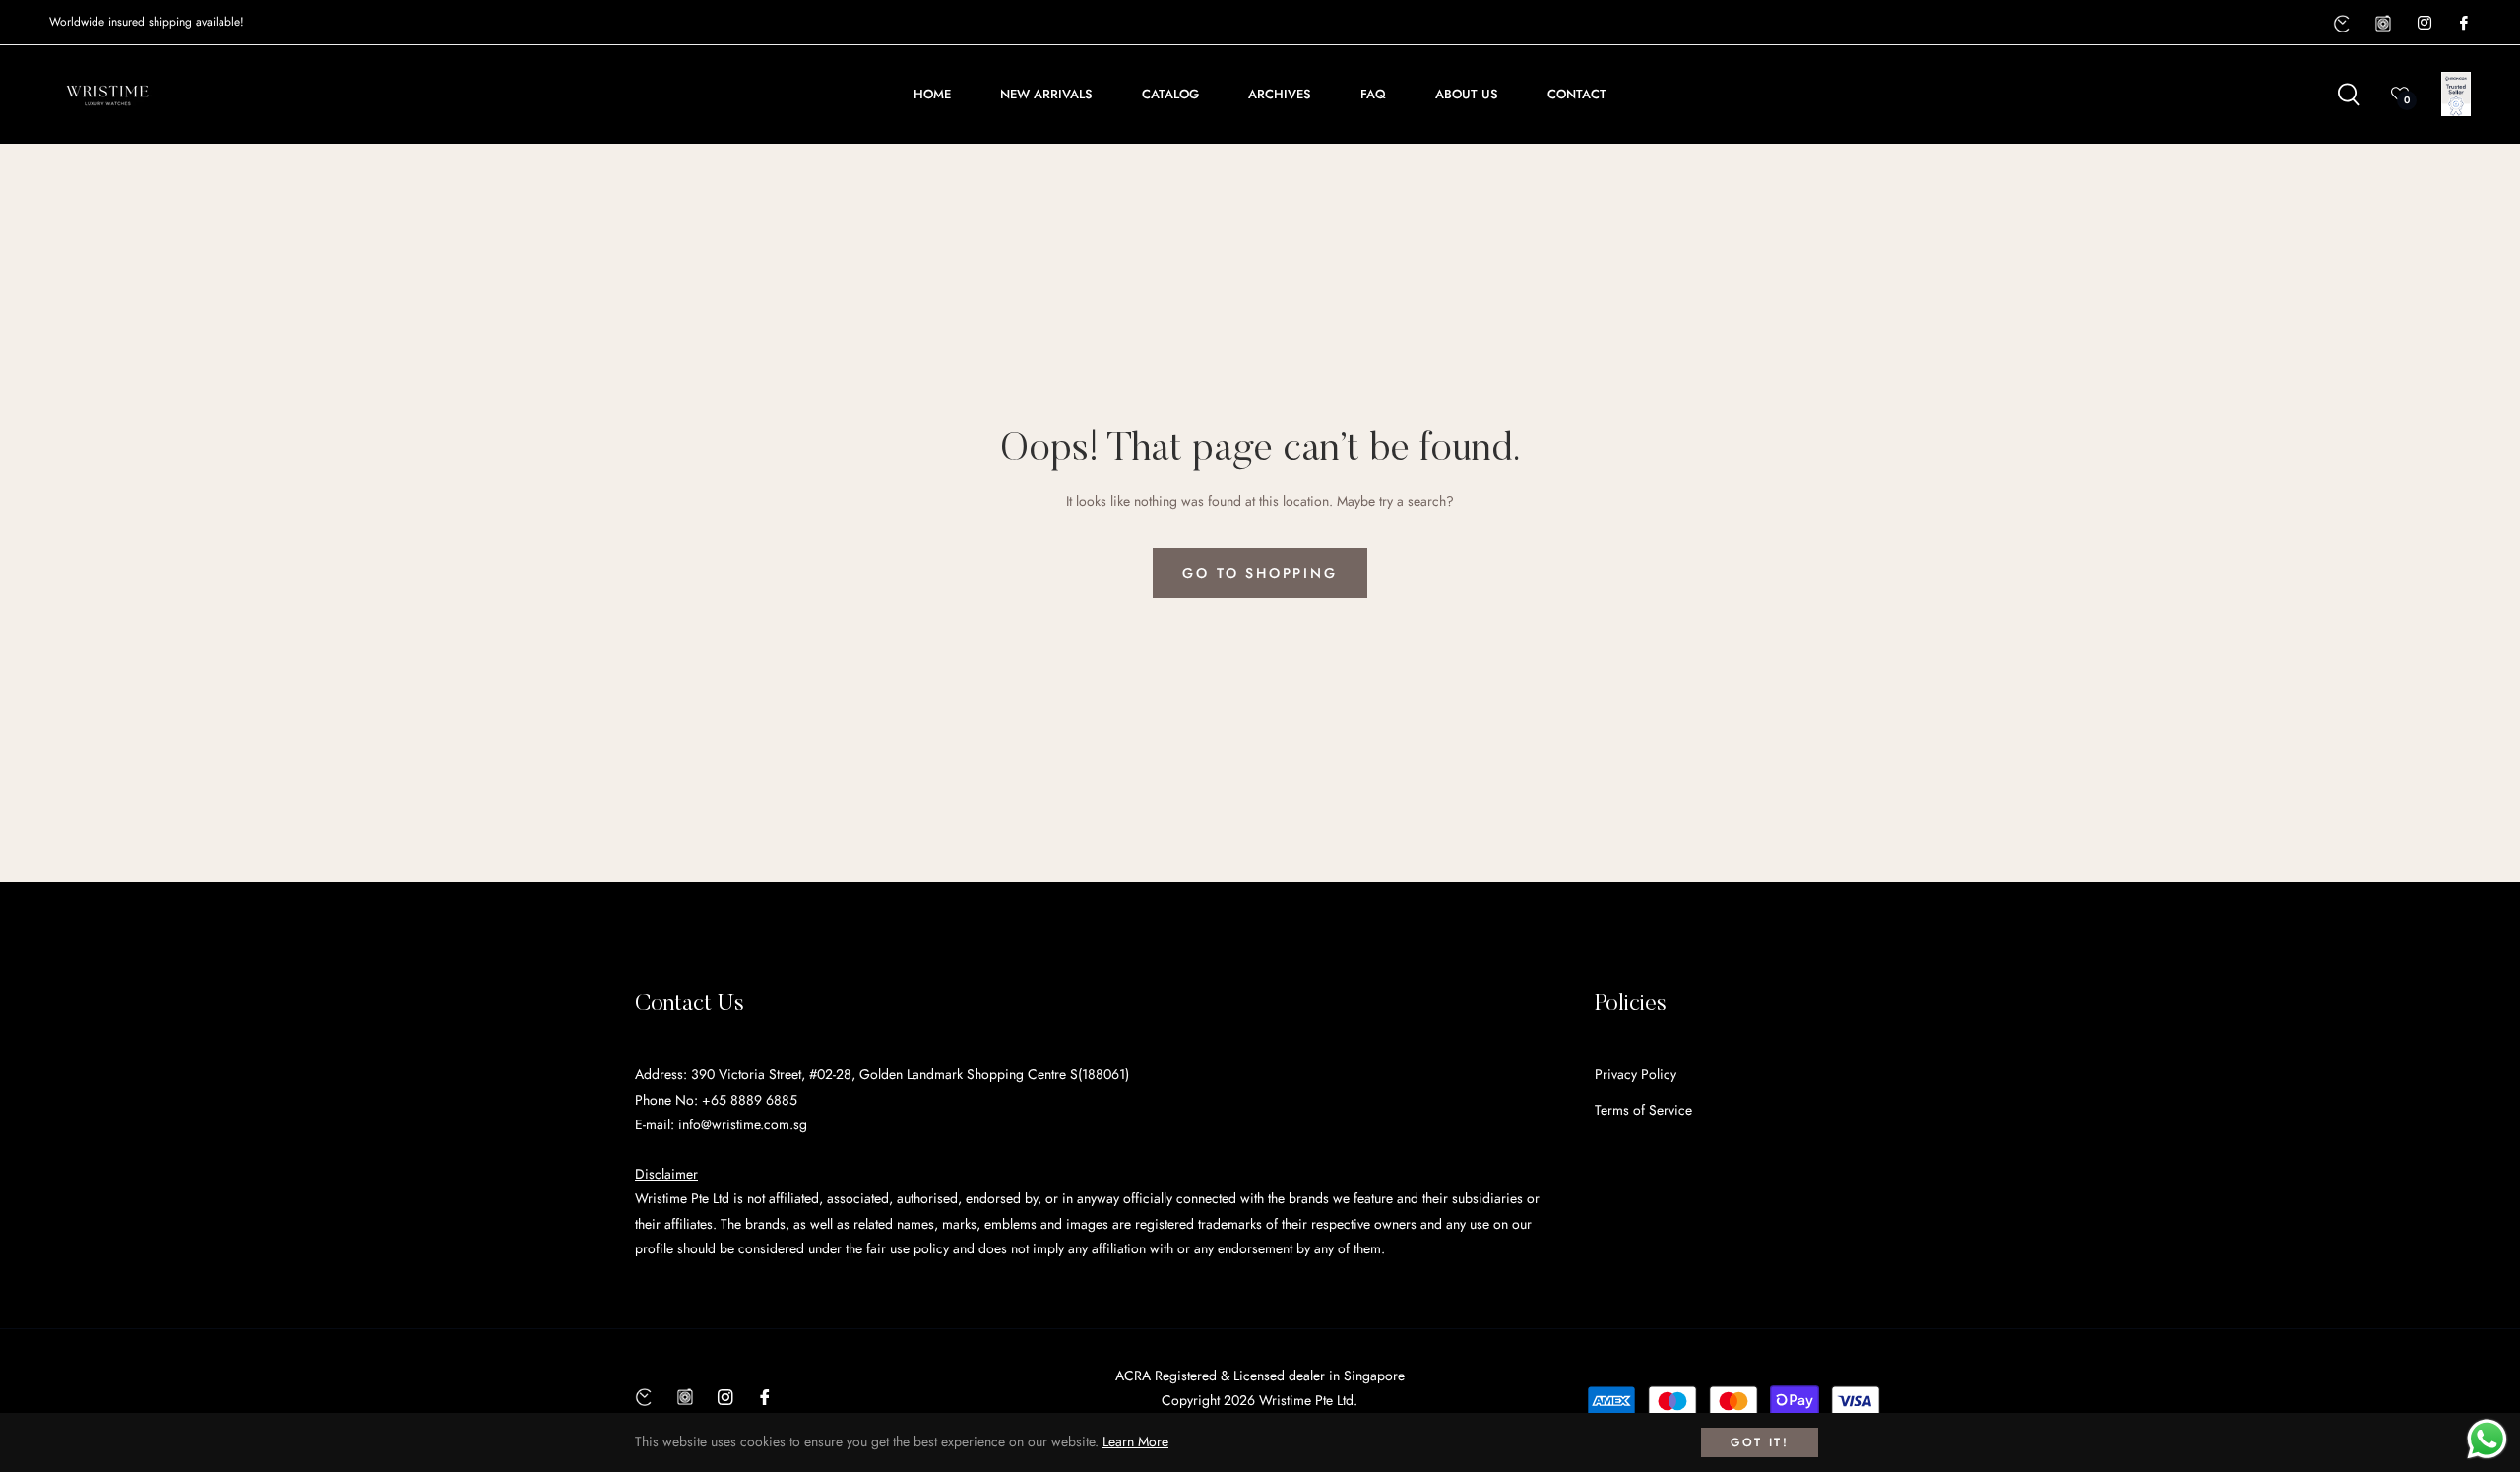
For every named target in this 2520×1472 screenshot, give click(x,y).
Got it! (1760, 1442)
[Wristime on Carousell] (2383, 22)
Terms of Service (1643, 1110)
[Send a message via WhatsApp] (2487, 1439)
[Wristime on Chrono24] (2342, 22)
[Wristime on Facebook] (2463, 22)
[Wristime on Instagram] (2424, 22)
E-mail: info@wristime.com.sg (721, 1124)
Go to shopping (1260, 573)
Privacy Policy (1636, 1074)
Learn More (1135, 1441)
